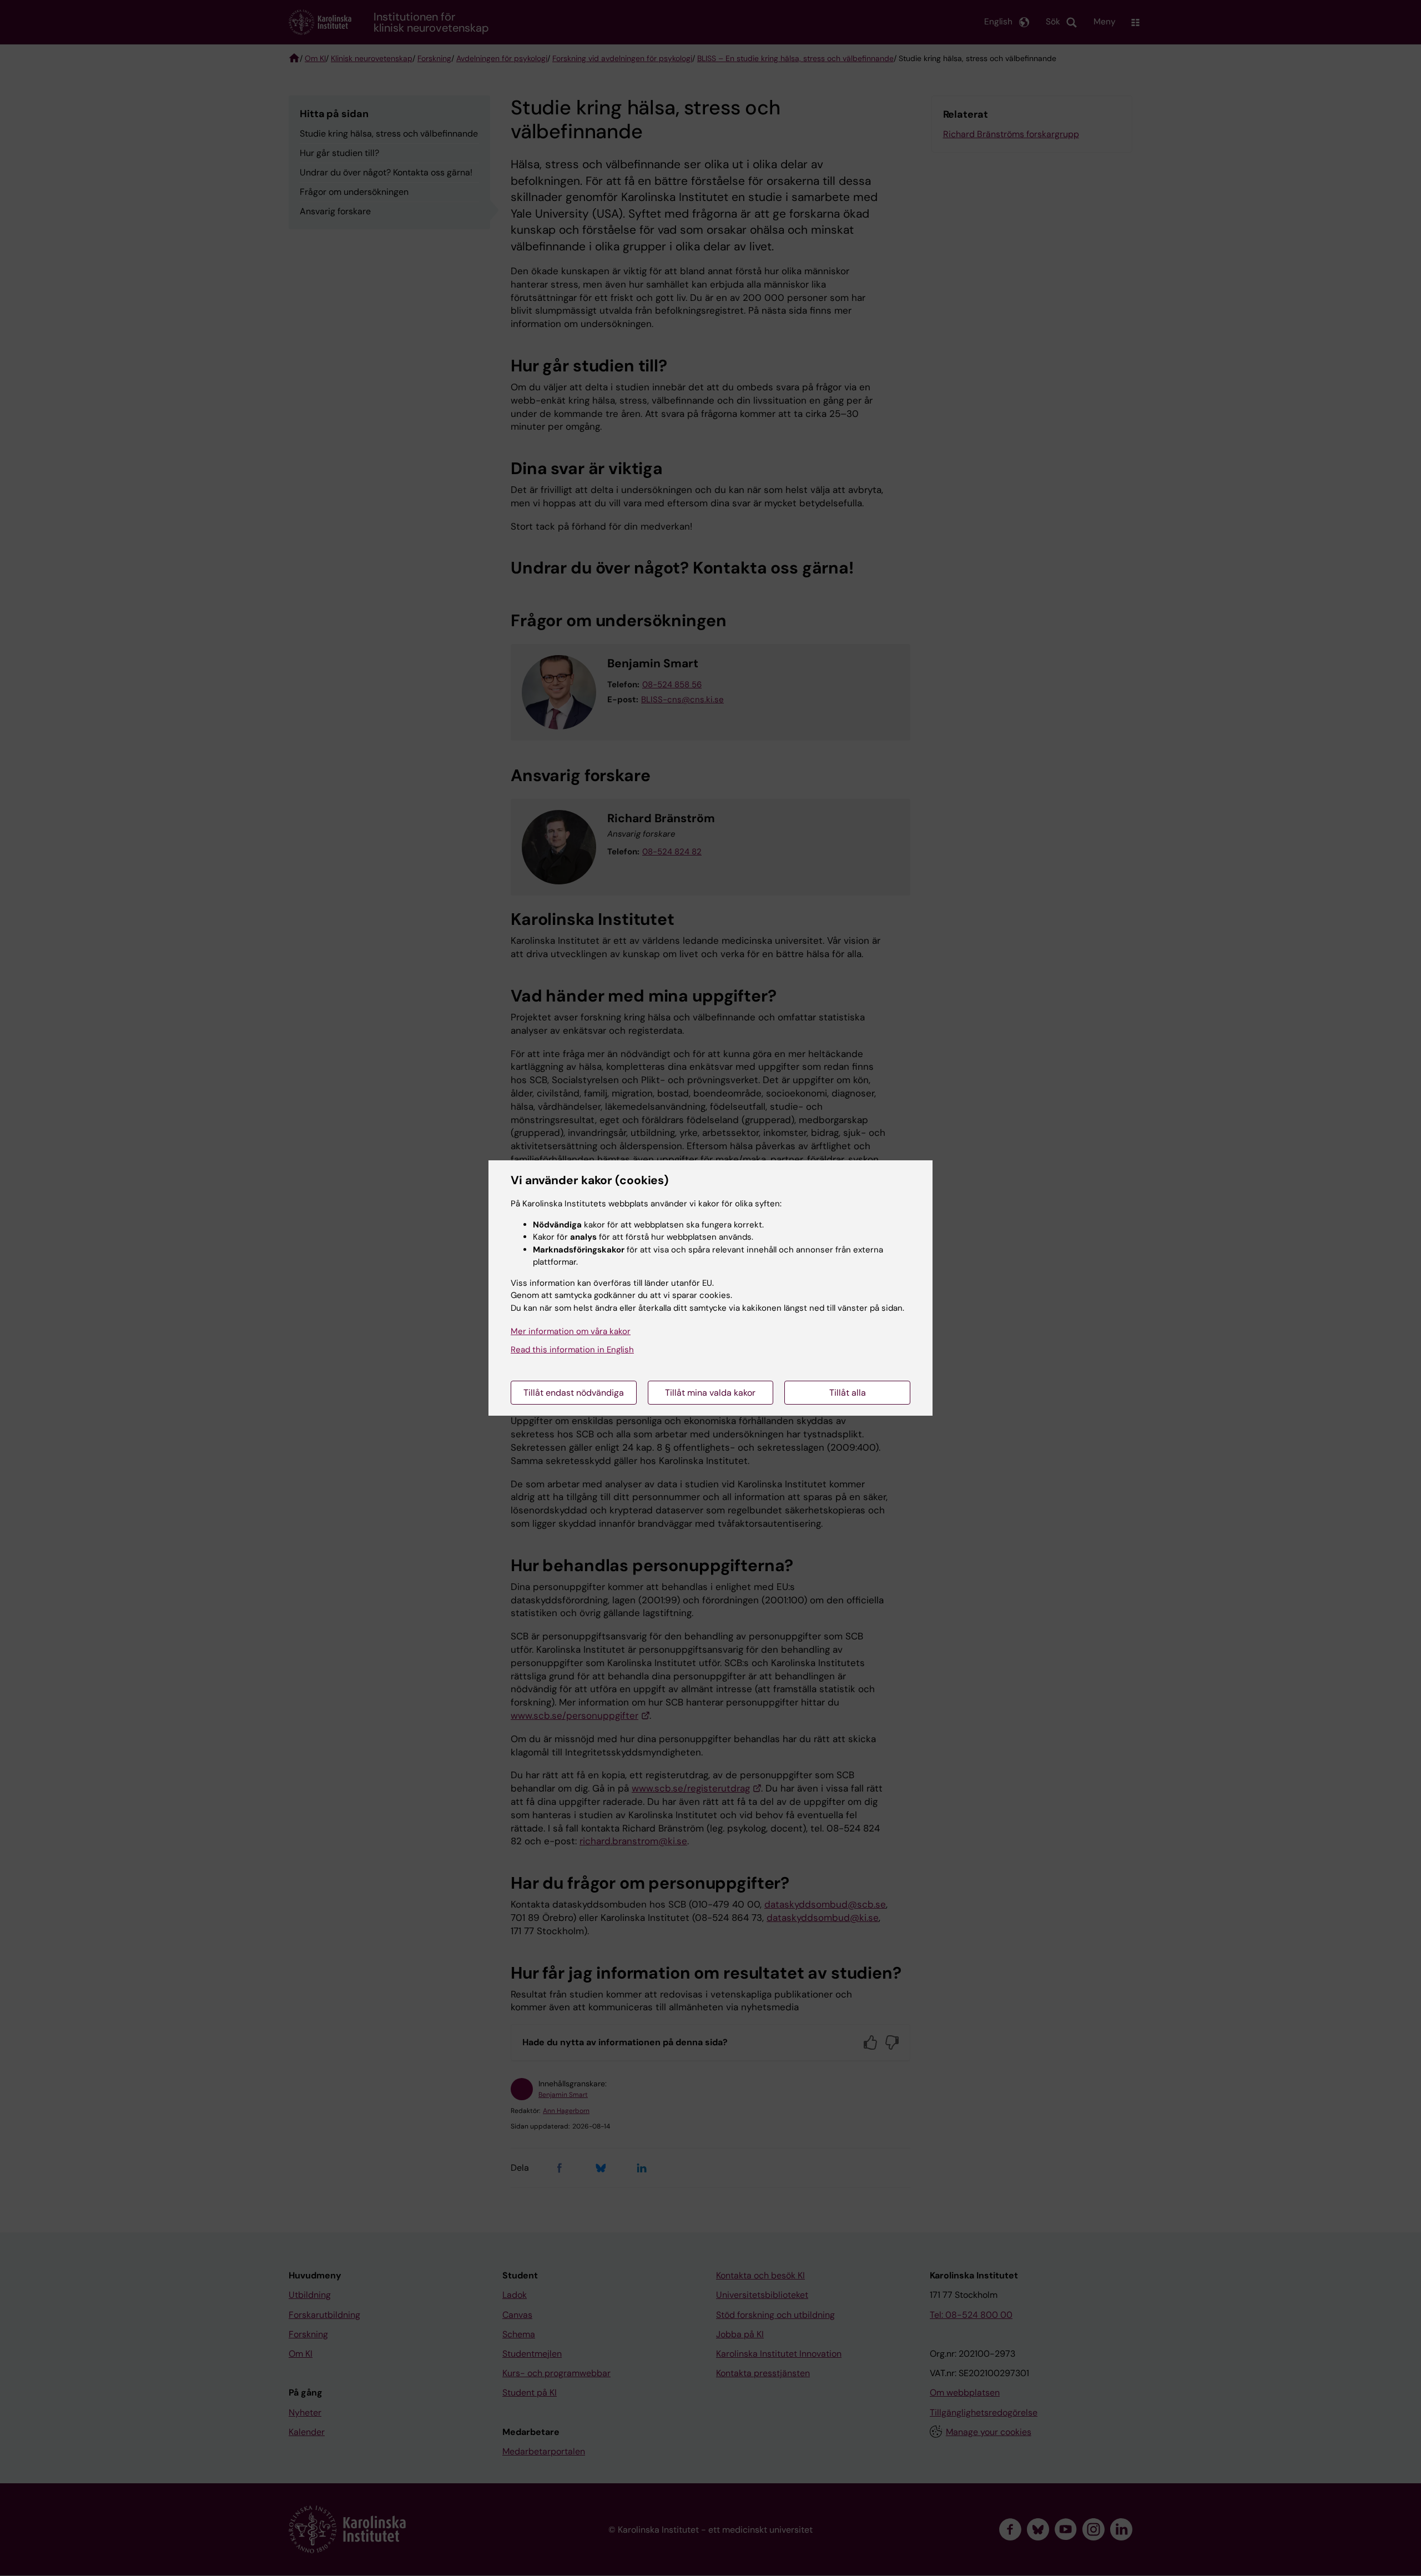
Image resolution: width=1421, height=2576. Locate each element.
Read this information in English (572, 1350)
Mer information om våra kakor (571, 1331)
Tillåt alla (848, 1393)
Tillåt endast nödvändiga (574, 1393)
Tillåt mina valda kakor (710, 1393)
